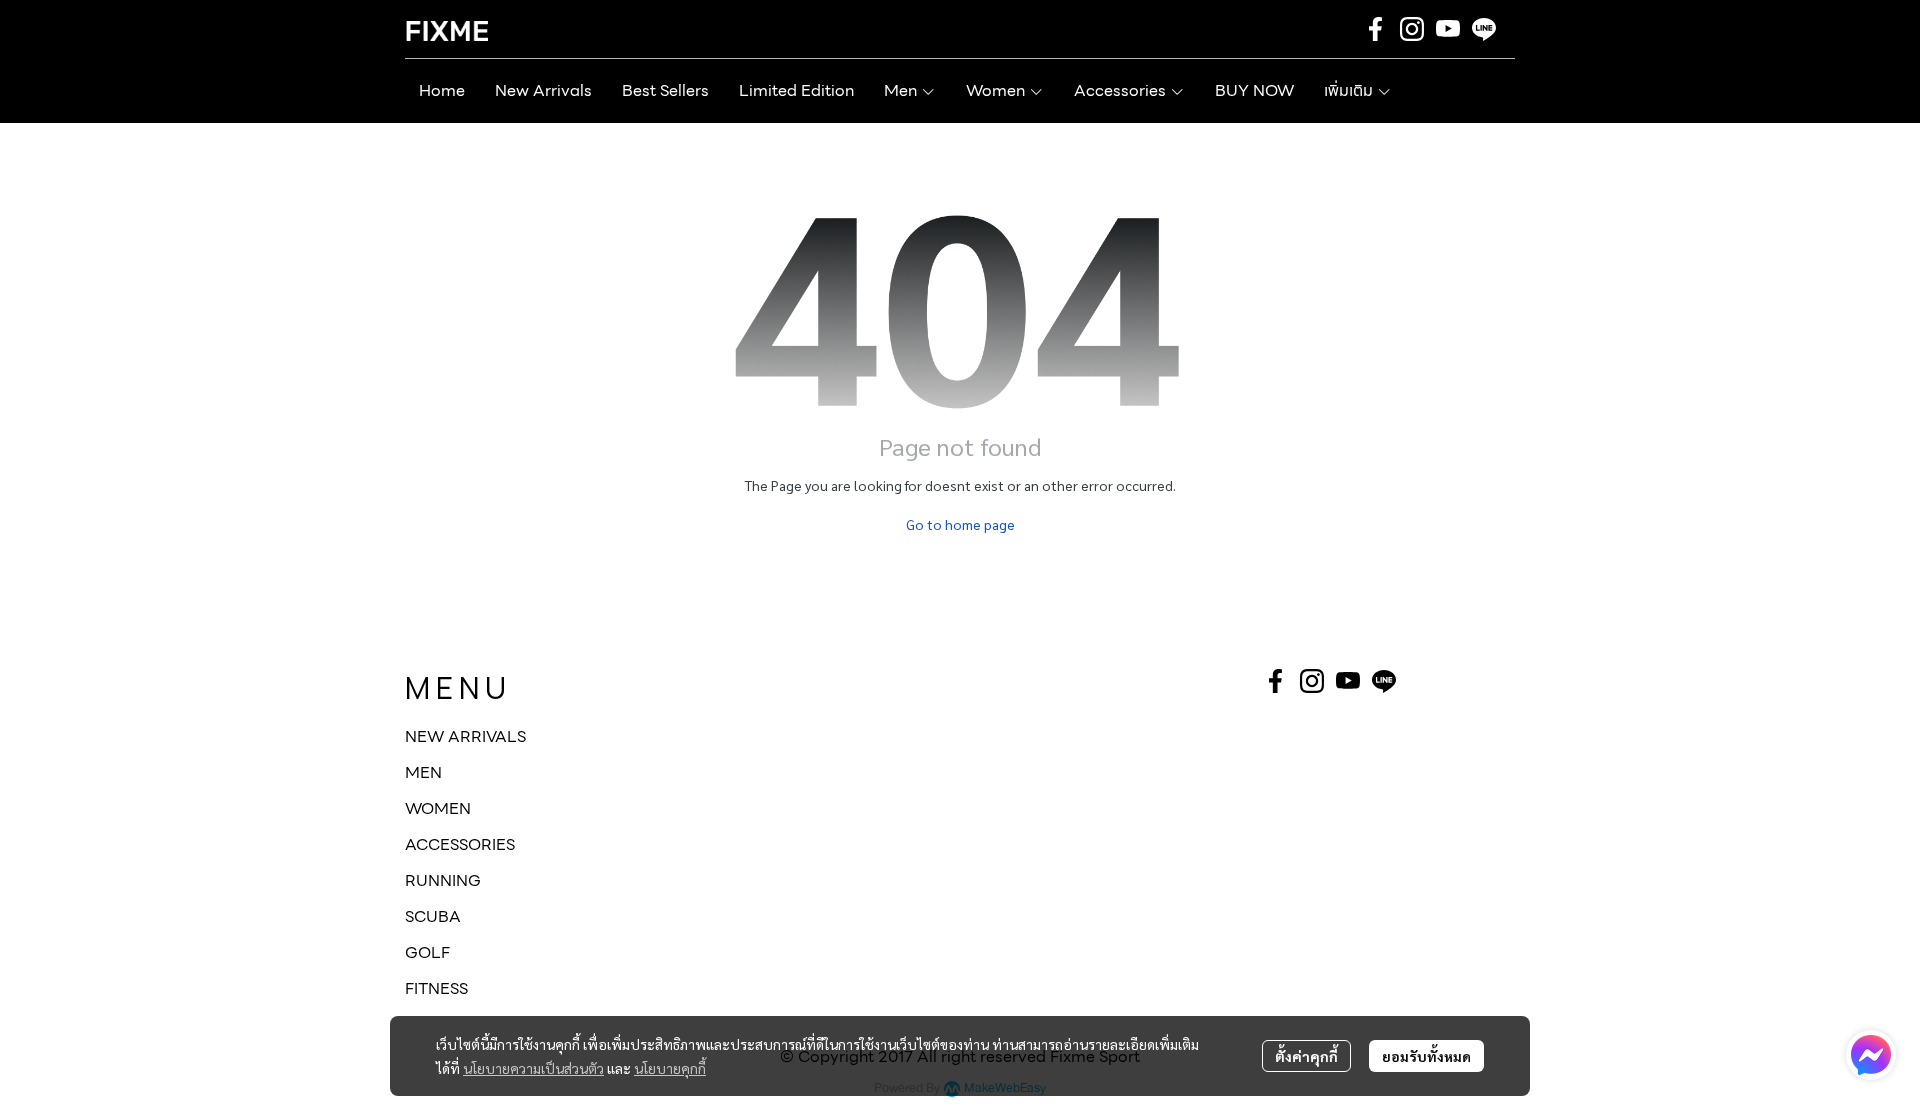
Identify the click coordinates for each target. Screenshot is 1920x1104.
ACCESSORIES (460, 844)
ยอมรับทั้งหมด (1426, 1056)
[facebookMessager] (1871, 1055)
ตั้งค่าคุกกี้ (1306, 1056)
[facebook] (1376, 29)
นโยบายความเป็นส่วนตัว (533, 1068)
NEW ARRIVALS (465, 736)
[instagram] (1412, 29)
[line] (1484, 29)
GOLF (427, 952)
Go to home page (960, 524)
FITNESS (436, 988)
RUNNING (443, 880)
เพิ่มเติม (1350, 90)
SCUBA (433, 916)
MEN (423, 772)
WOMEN (438, 808)
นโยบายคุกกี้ (670, 1068)
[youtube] (1448, 29)
